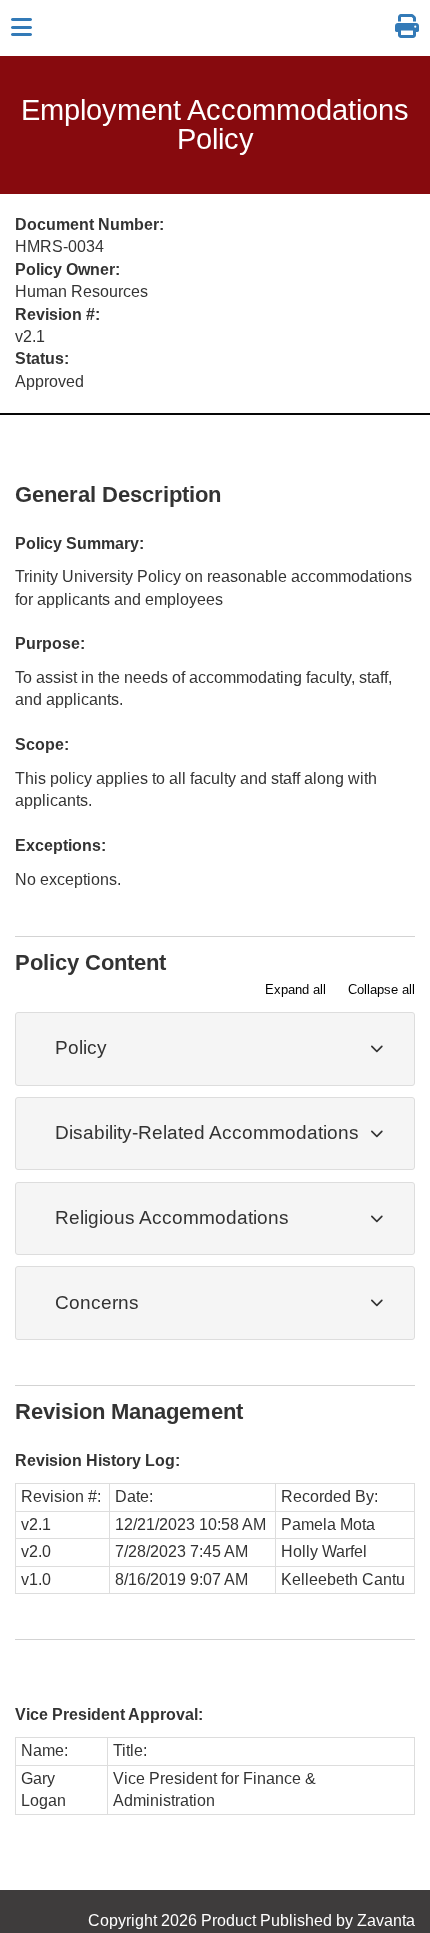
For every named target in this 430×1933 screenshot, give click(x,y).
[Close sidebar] (21, 28)
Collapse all (381, 989)
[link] (407, 27)
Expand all (295, 989)
